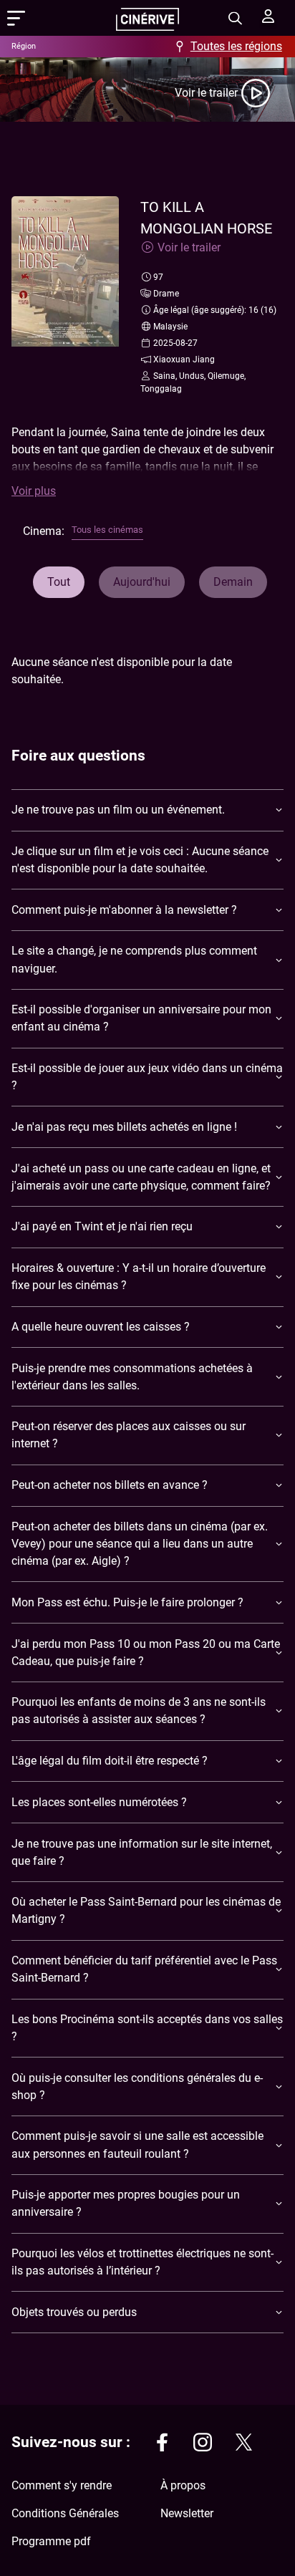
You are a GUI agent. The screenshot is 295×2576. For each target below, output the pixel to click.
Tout (59, 582)
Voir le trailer (206, 93)
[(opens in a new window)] (162, 2445)
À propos (183, 2485)
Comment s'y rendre (62, 2485)
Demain (233, 582)
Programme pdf (51, 2541)
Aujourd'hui (142, 582)
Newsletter (187, 2513)
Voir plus (34, 491)
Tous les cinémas (107, 530)
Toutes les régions (236, 46)
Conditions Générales (65, 2513)
